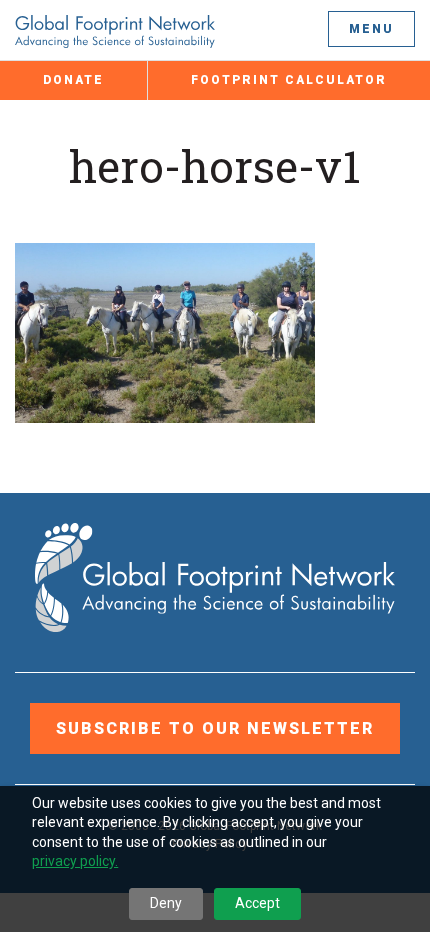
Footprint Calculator (289, 80)
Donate (73, 80)
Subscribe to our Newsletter (215, 728)
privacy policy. (75, 861)
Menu (371, 29)
